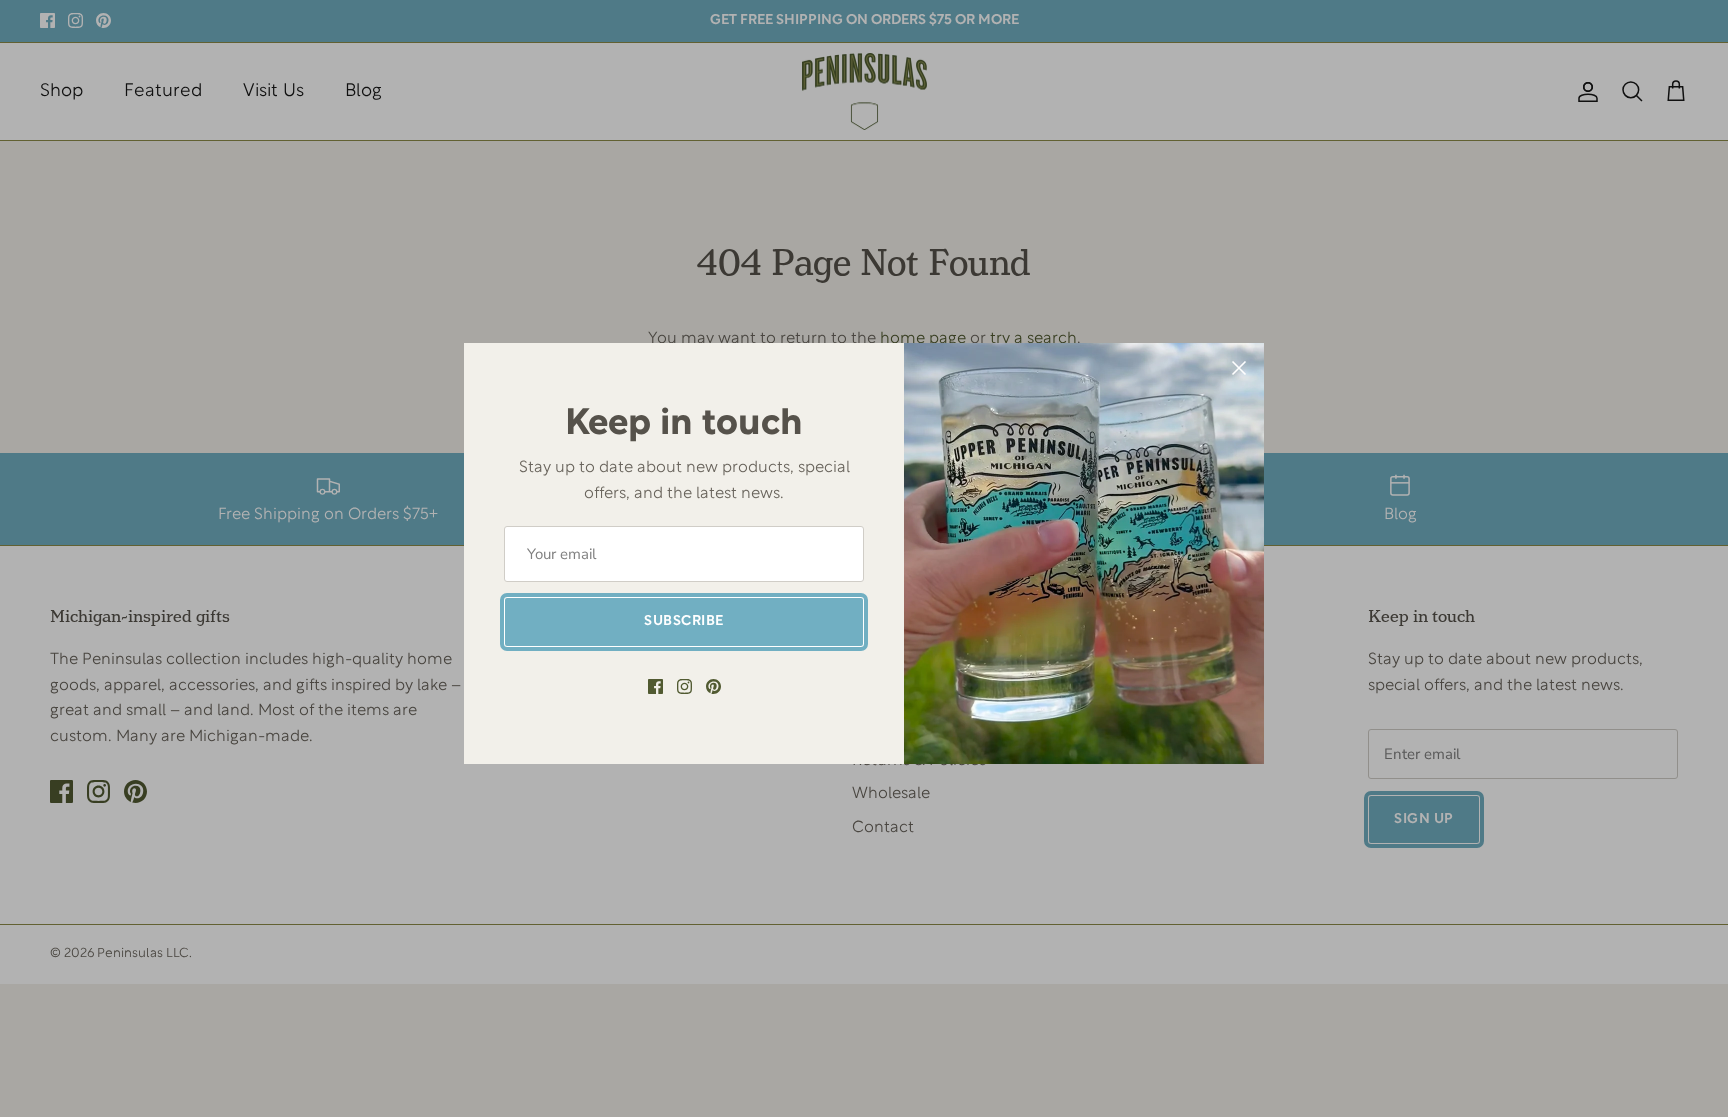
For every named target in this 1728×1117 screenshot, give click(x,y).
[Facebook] (655, 686)
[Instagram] (684, 686)
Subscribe (684, 621)
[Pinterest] (713, 686)
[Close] (1239, 368)
